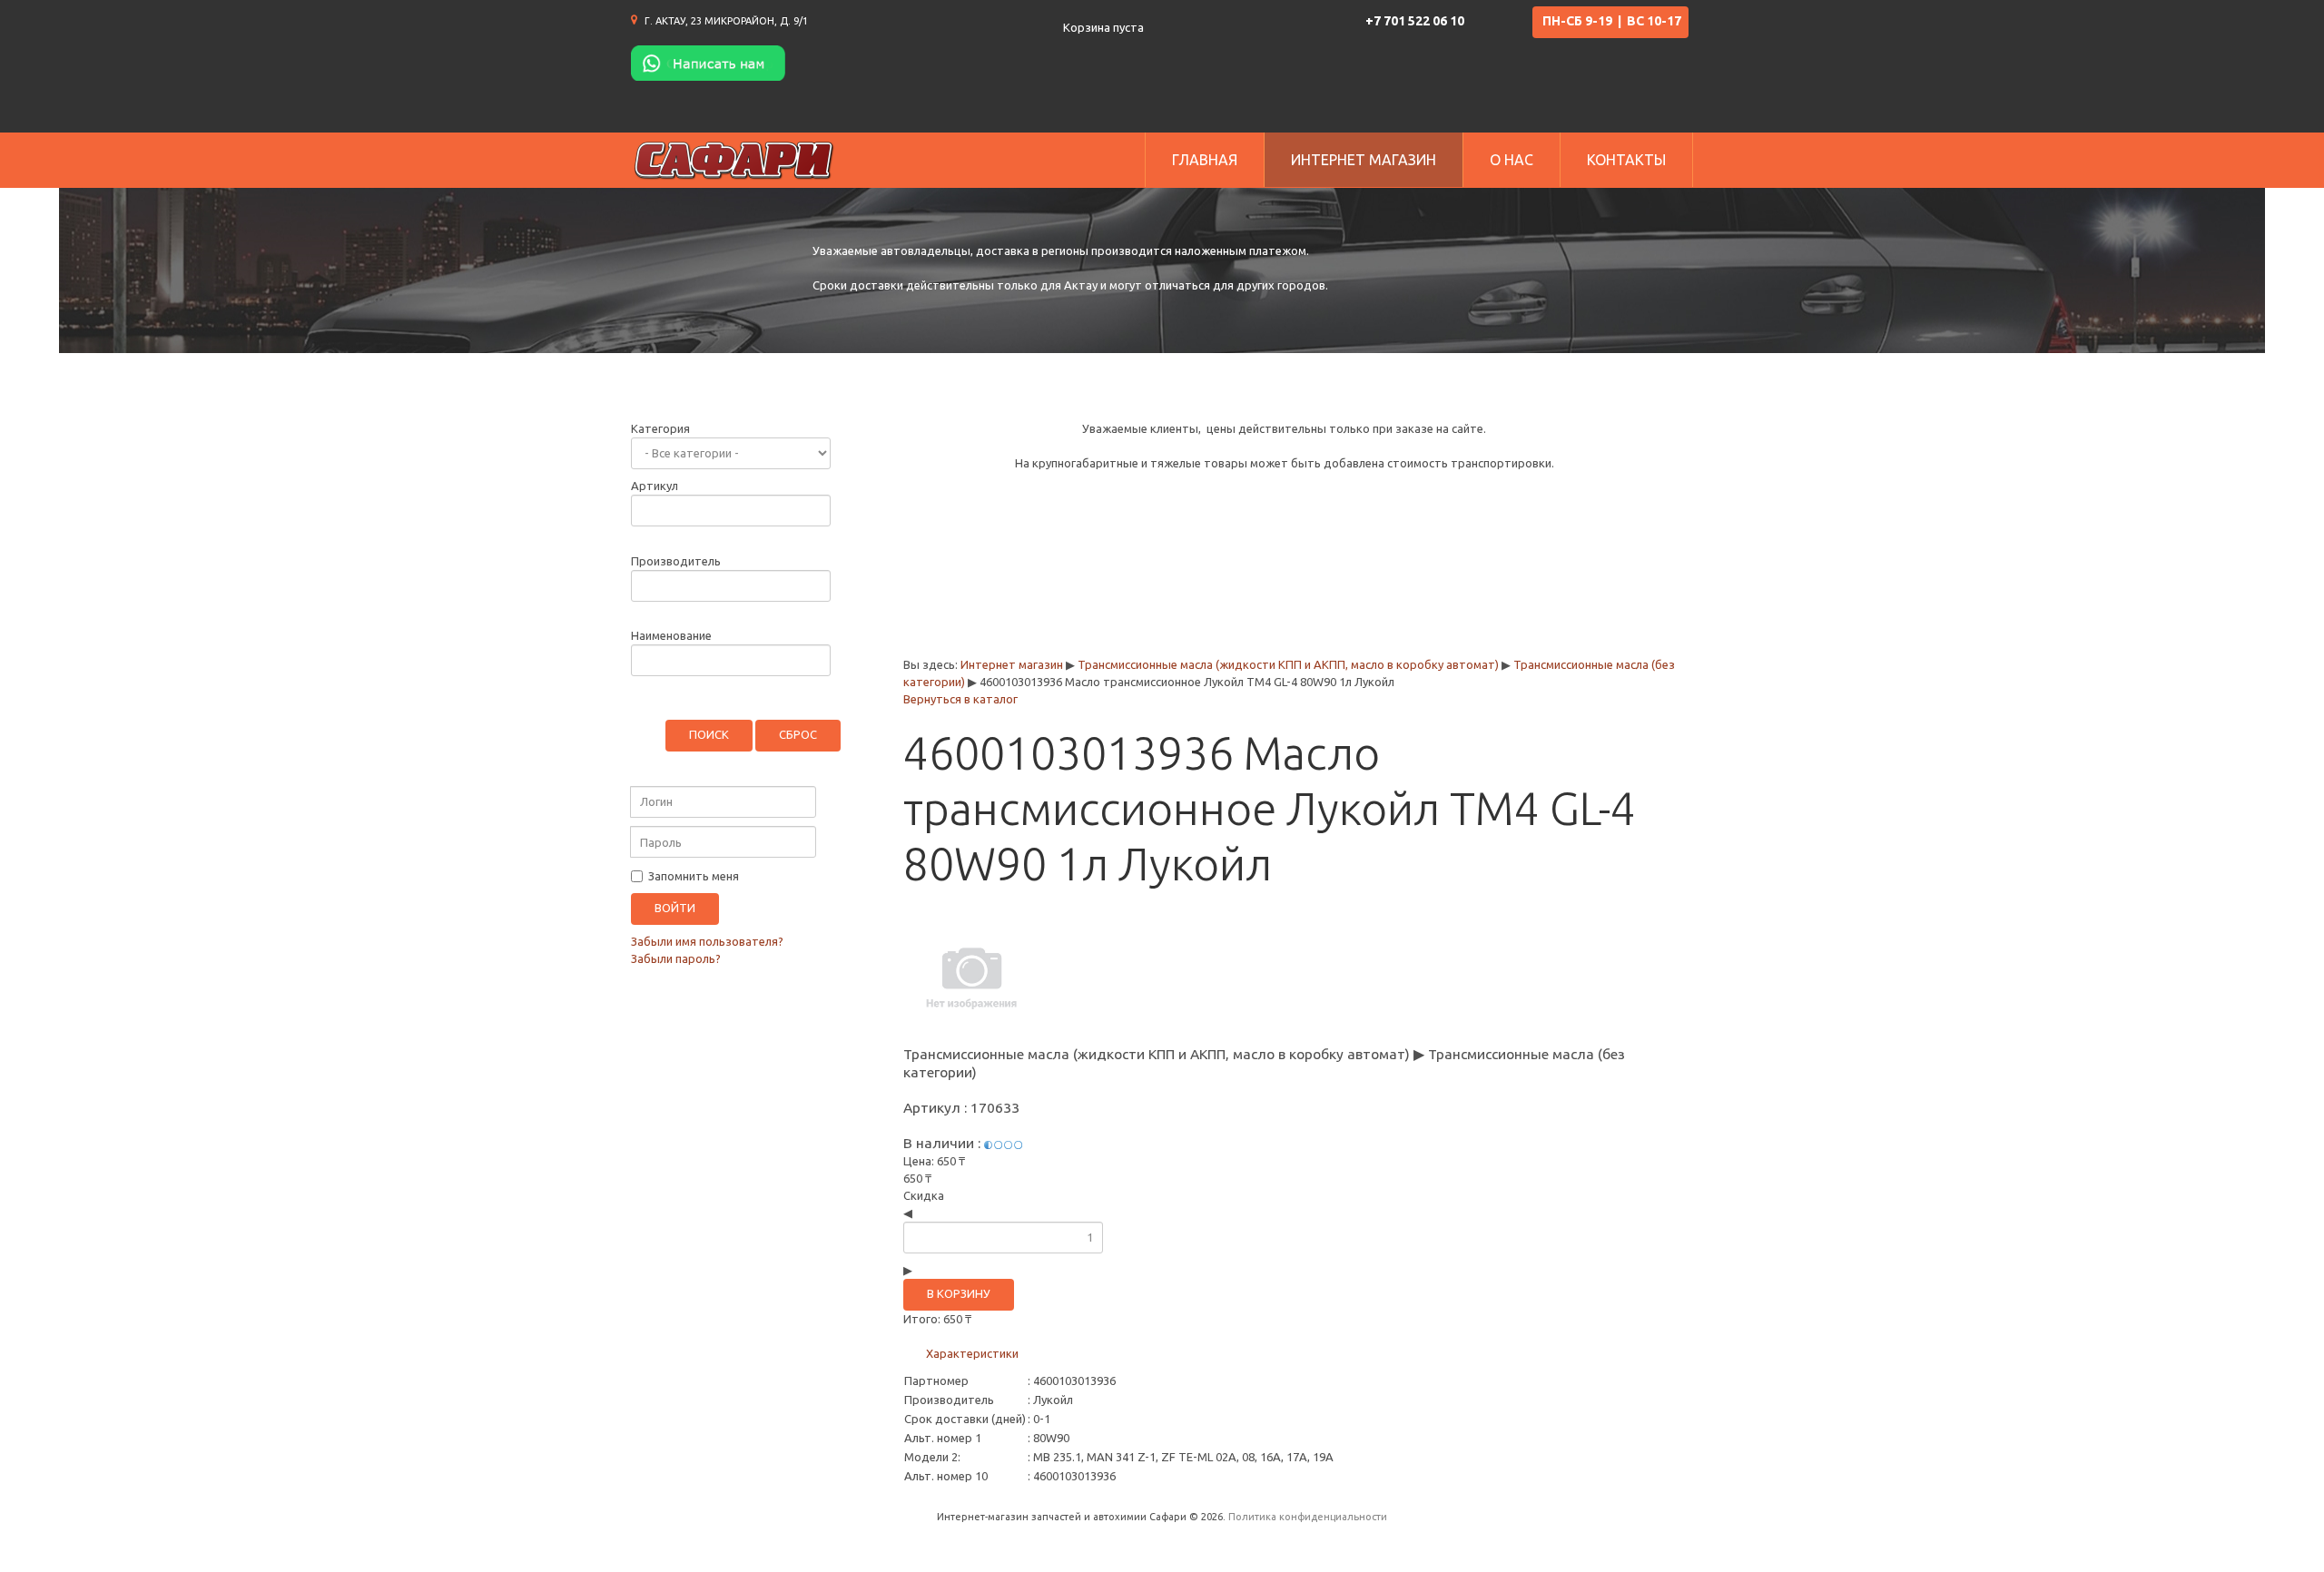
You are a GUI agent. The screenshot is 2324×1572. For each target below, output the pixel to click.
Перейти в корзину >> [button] (1593, 622)
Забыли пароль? (676, 958)
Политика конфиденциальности (1308, 1517)
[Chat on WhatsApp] (708, 62)
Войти (675, 908)
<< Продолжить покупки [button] (1018, 622)
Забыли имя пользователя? (707, 941)
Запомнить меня (692, 876)
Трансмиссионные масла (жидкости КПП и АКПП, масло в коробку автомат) (1288, 664)
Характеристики (972, 1353)
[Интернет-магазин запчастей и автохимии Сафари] (734, 160)
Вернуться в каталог (960, 699)
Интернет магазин (1012, 664)
